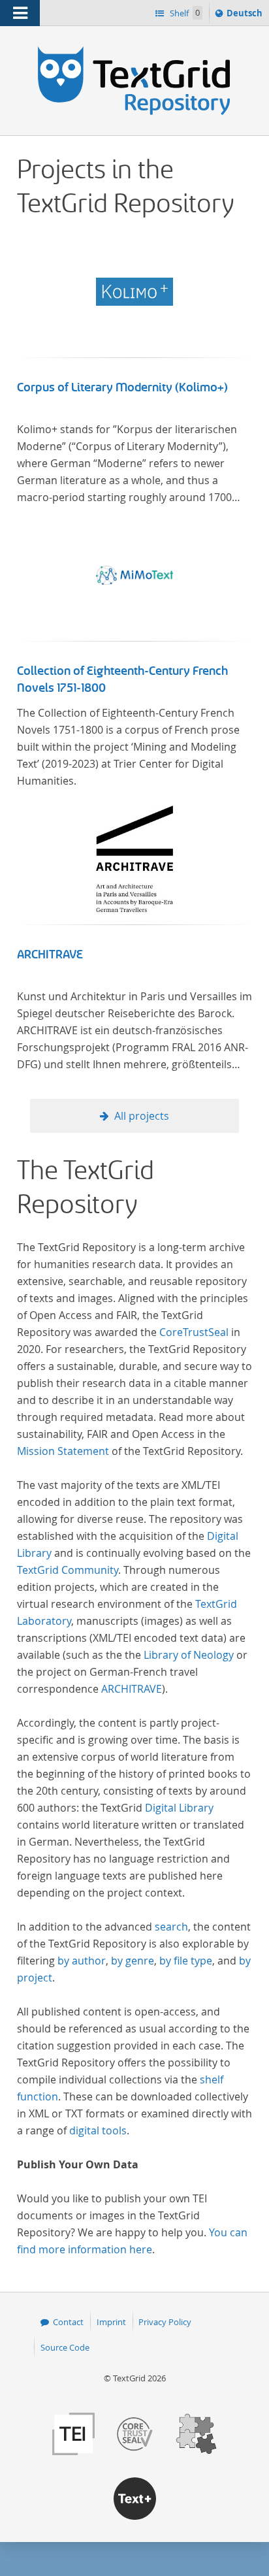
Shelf (184, 13)
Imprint (111, 2322)
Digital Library (179, 1808)
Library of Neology (189, 1655)
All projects (142, 1116)
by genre (133, 1961)
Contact (68, 2322)
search (171, 1927)
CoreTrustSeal (194, 1332)
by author (82, 1961)
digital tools (98, 2130)
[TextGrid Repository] (134, 51)
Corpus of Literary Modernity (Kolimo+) (122, 387)
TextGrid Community (68, 1570)
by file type (186, 1961)
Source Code (65, 2347)
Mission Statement (63, 1451)
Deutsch (246, 16)
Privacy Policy (165, 2322)
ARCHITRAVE (50, 954)
